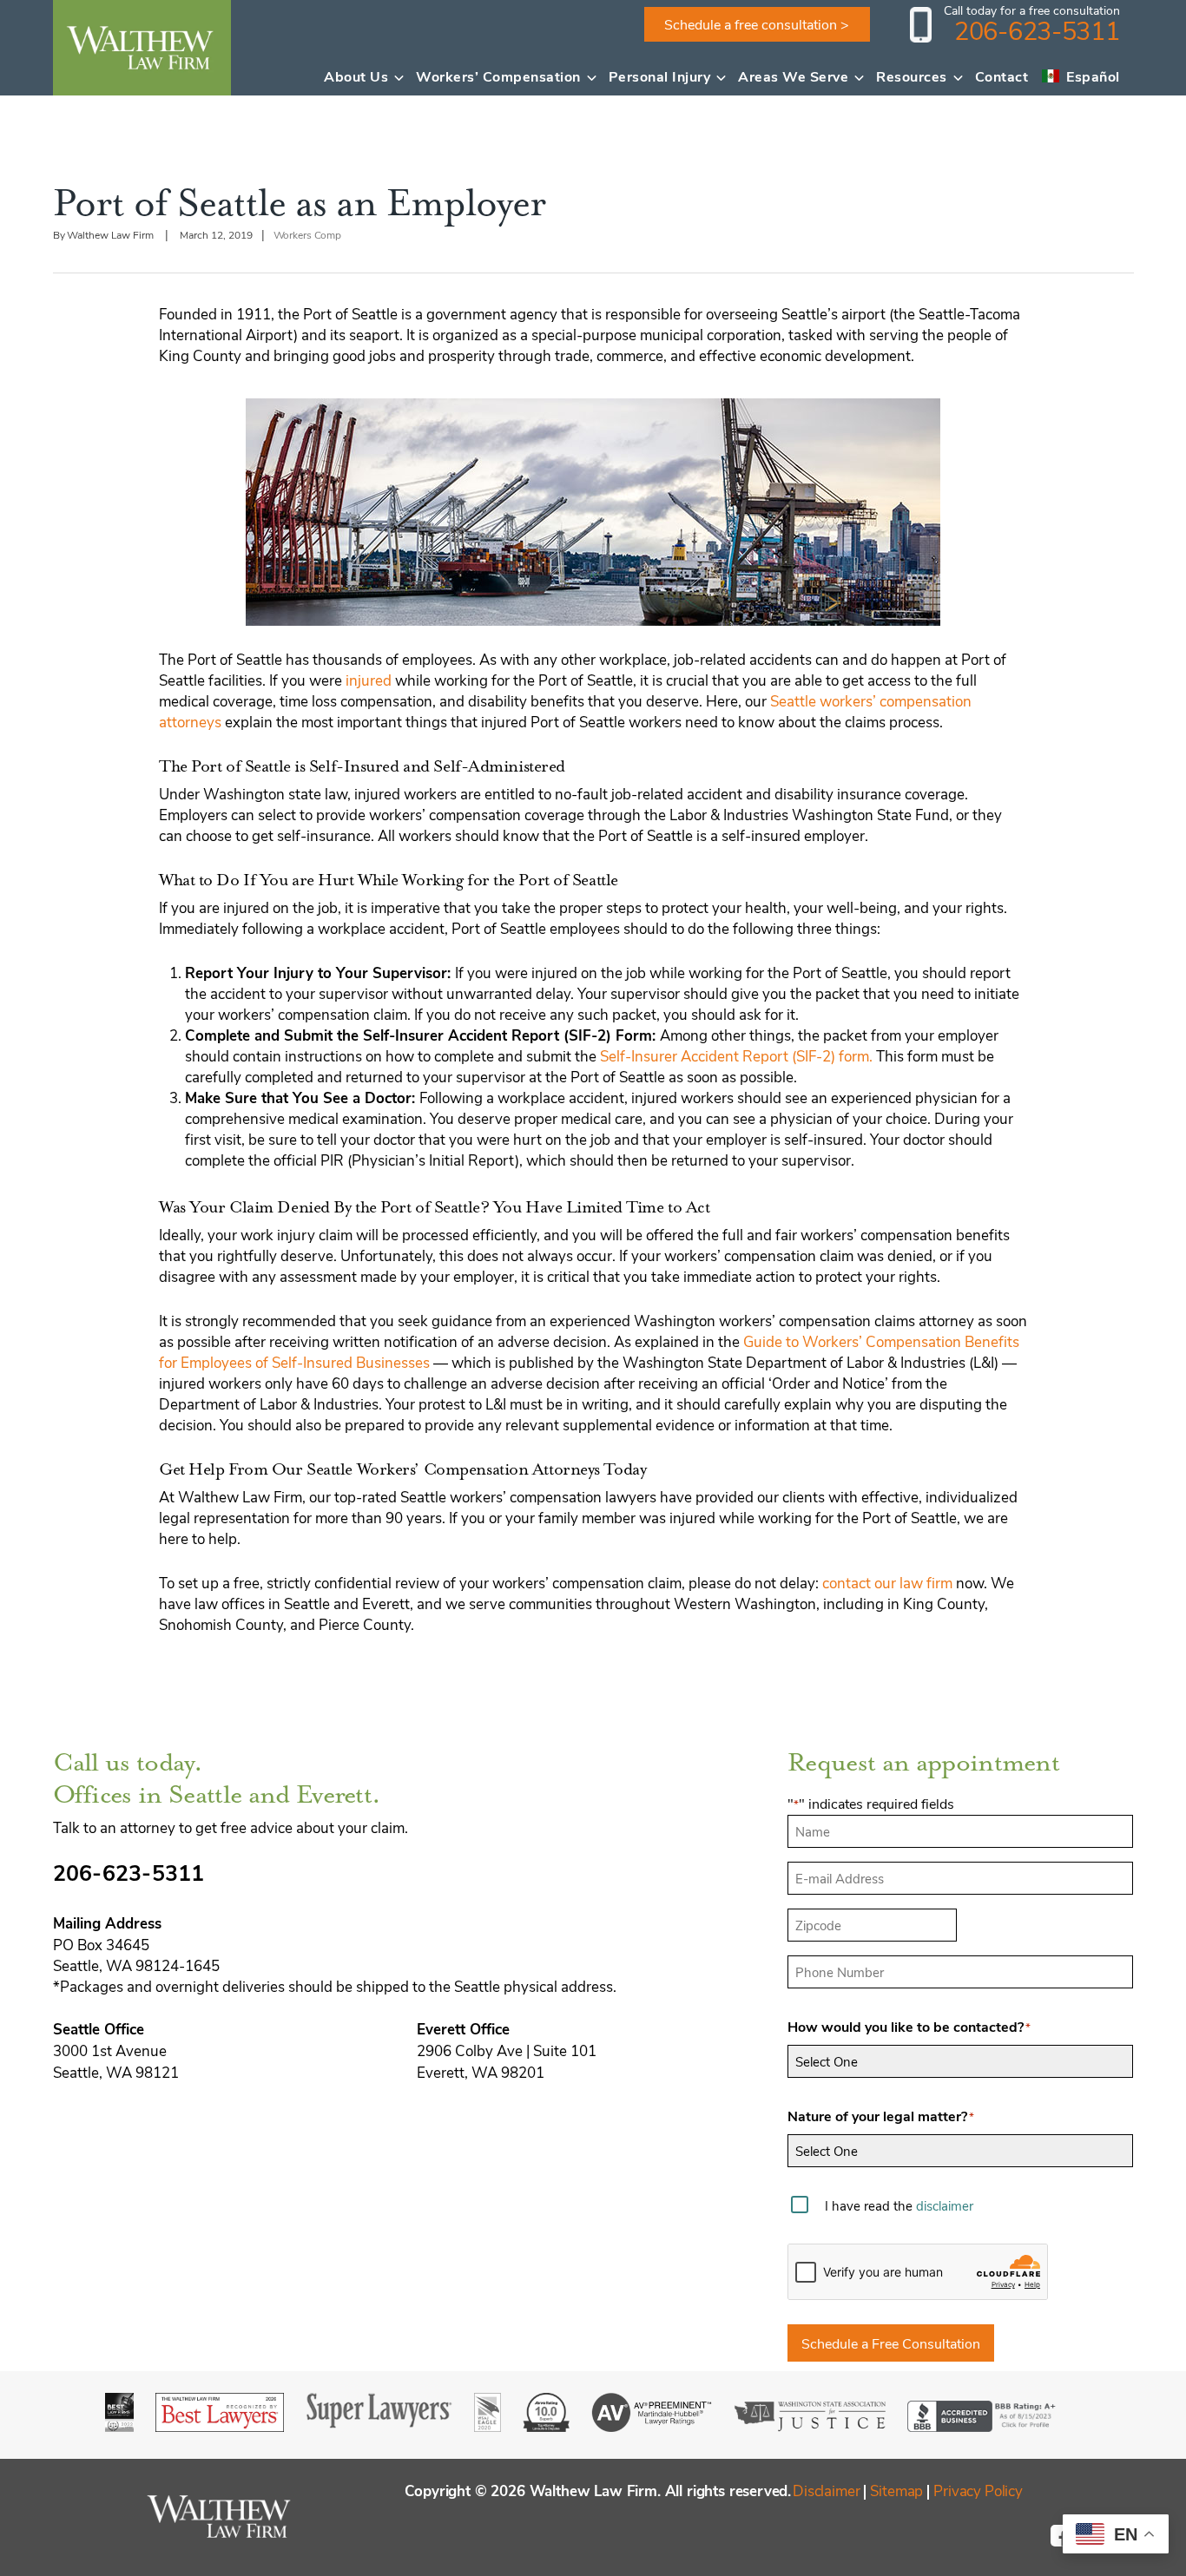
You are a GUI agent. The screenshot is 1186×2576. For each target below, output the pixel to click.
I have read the (899, 2205)
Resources (912, 76)
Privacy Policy (978, 2490)
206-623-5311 (1037, 30)
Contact (1002, 76)
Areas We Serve (793, 76)
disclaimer (945, 2205)
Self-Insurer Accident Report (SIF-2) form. (736, 1055)
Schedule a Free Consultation (891, 2343)
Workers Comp (308, 234)
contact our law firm (887, 1582)
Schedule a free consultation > (757, 24)
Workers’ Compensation (498, 76)
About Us (356, 76)
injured (369, 680)
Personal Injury (660, 76)
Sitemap (896, 2490)
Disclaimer (826, 2490)
